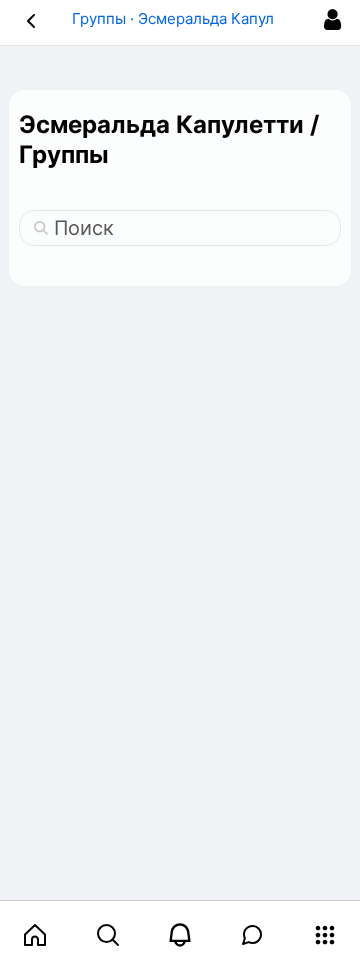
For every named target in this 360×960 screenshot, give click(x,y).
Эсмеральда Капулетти (161, 124)
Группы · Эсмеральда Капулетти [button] (190, 18)
